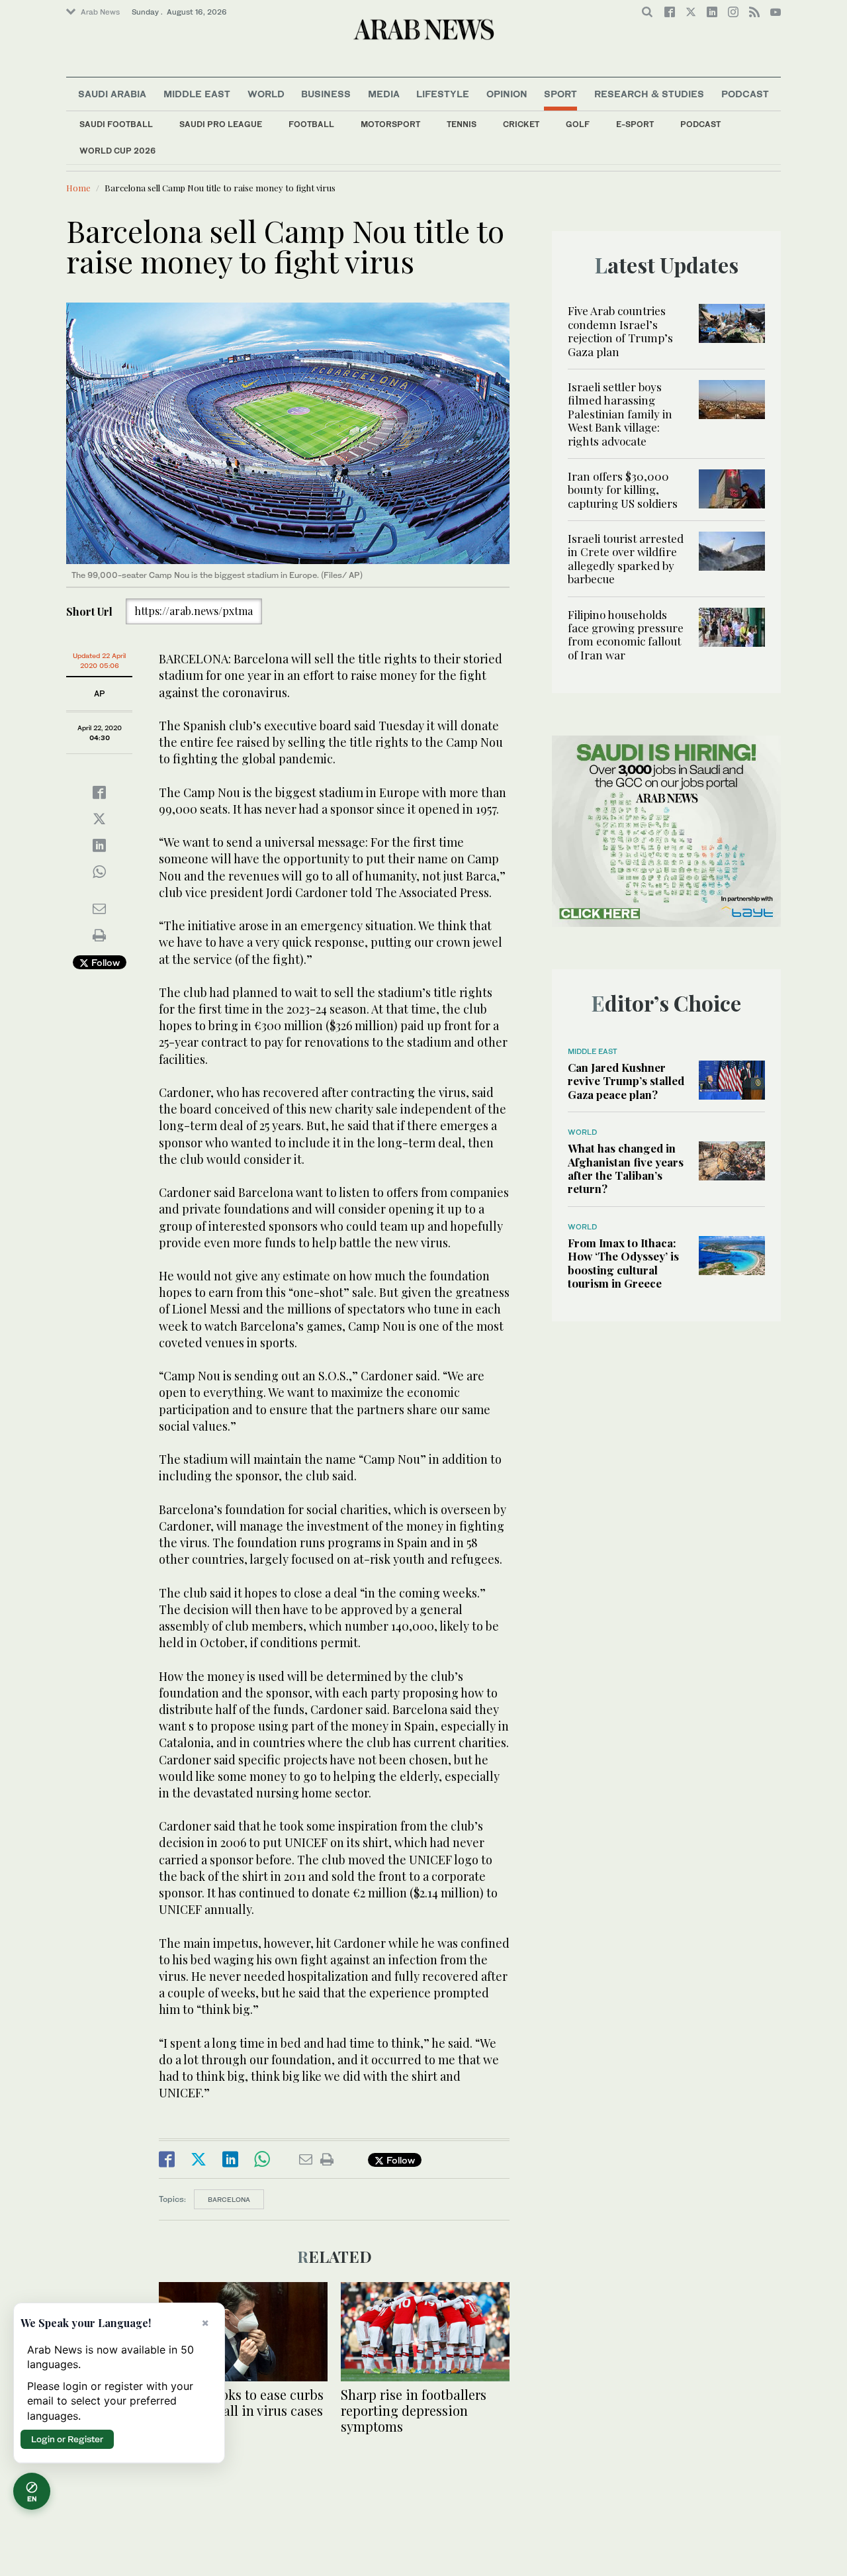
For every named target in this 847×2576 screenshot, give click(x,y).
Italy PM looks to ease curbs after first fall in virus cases (241, 2402)
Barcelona (229, 2199)
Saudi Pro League (221, 124)
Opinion (507, 94)
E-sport (635, 124)
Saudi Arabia (112, 94)
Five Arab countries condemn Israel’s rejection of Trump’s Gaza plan (620, 331)
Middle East (197, 94)
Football (311, 124)
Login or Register (67, 2439)
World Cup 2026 (117, 151)
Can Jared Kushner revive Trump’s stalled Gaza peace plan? (626, 1081)
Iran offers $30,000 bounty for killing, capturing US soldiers (623, 490)
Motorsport (390, 124)
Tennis (462, 124)
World (266, 94)
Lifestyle (443, 94)
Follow (104, 962)
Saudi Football (116, 124)
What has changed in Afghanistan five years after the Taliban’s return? (626, 1168)
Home (78, 188)
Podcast (700, 124)
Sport (560, 94)
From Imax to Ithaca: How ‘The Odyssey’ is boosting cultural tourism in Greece (623, 1263)
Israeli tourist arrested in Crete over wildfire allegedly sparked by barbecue (626, 558)
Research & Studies (649, 94)
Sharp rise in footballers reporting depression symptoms (414, 2410)
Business (326, 94)
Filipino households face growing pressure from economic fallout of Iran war (626, 635)
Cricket (521, 124)
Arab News (100, 12)
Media (384, 94)
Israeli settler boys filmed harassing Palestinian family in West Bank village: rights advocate (620, 414)
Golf (578, 124)
